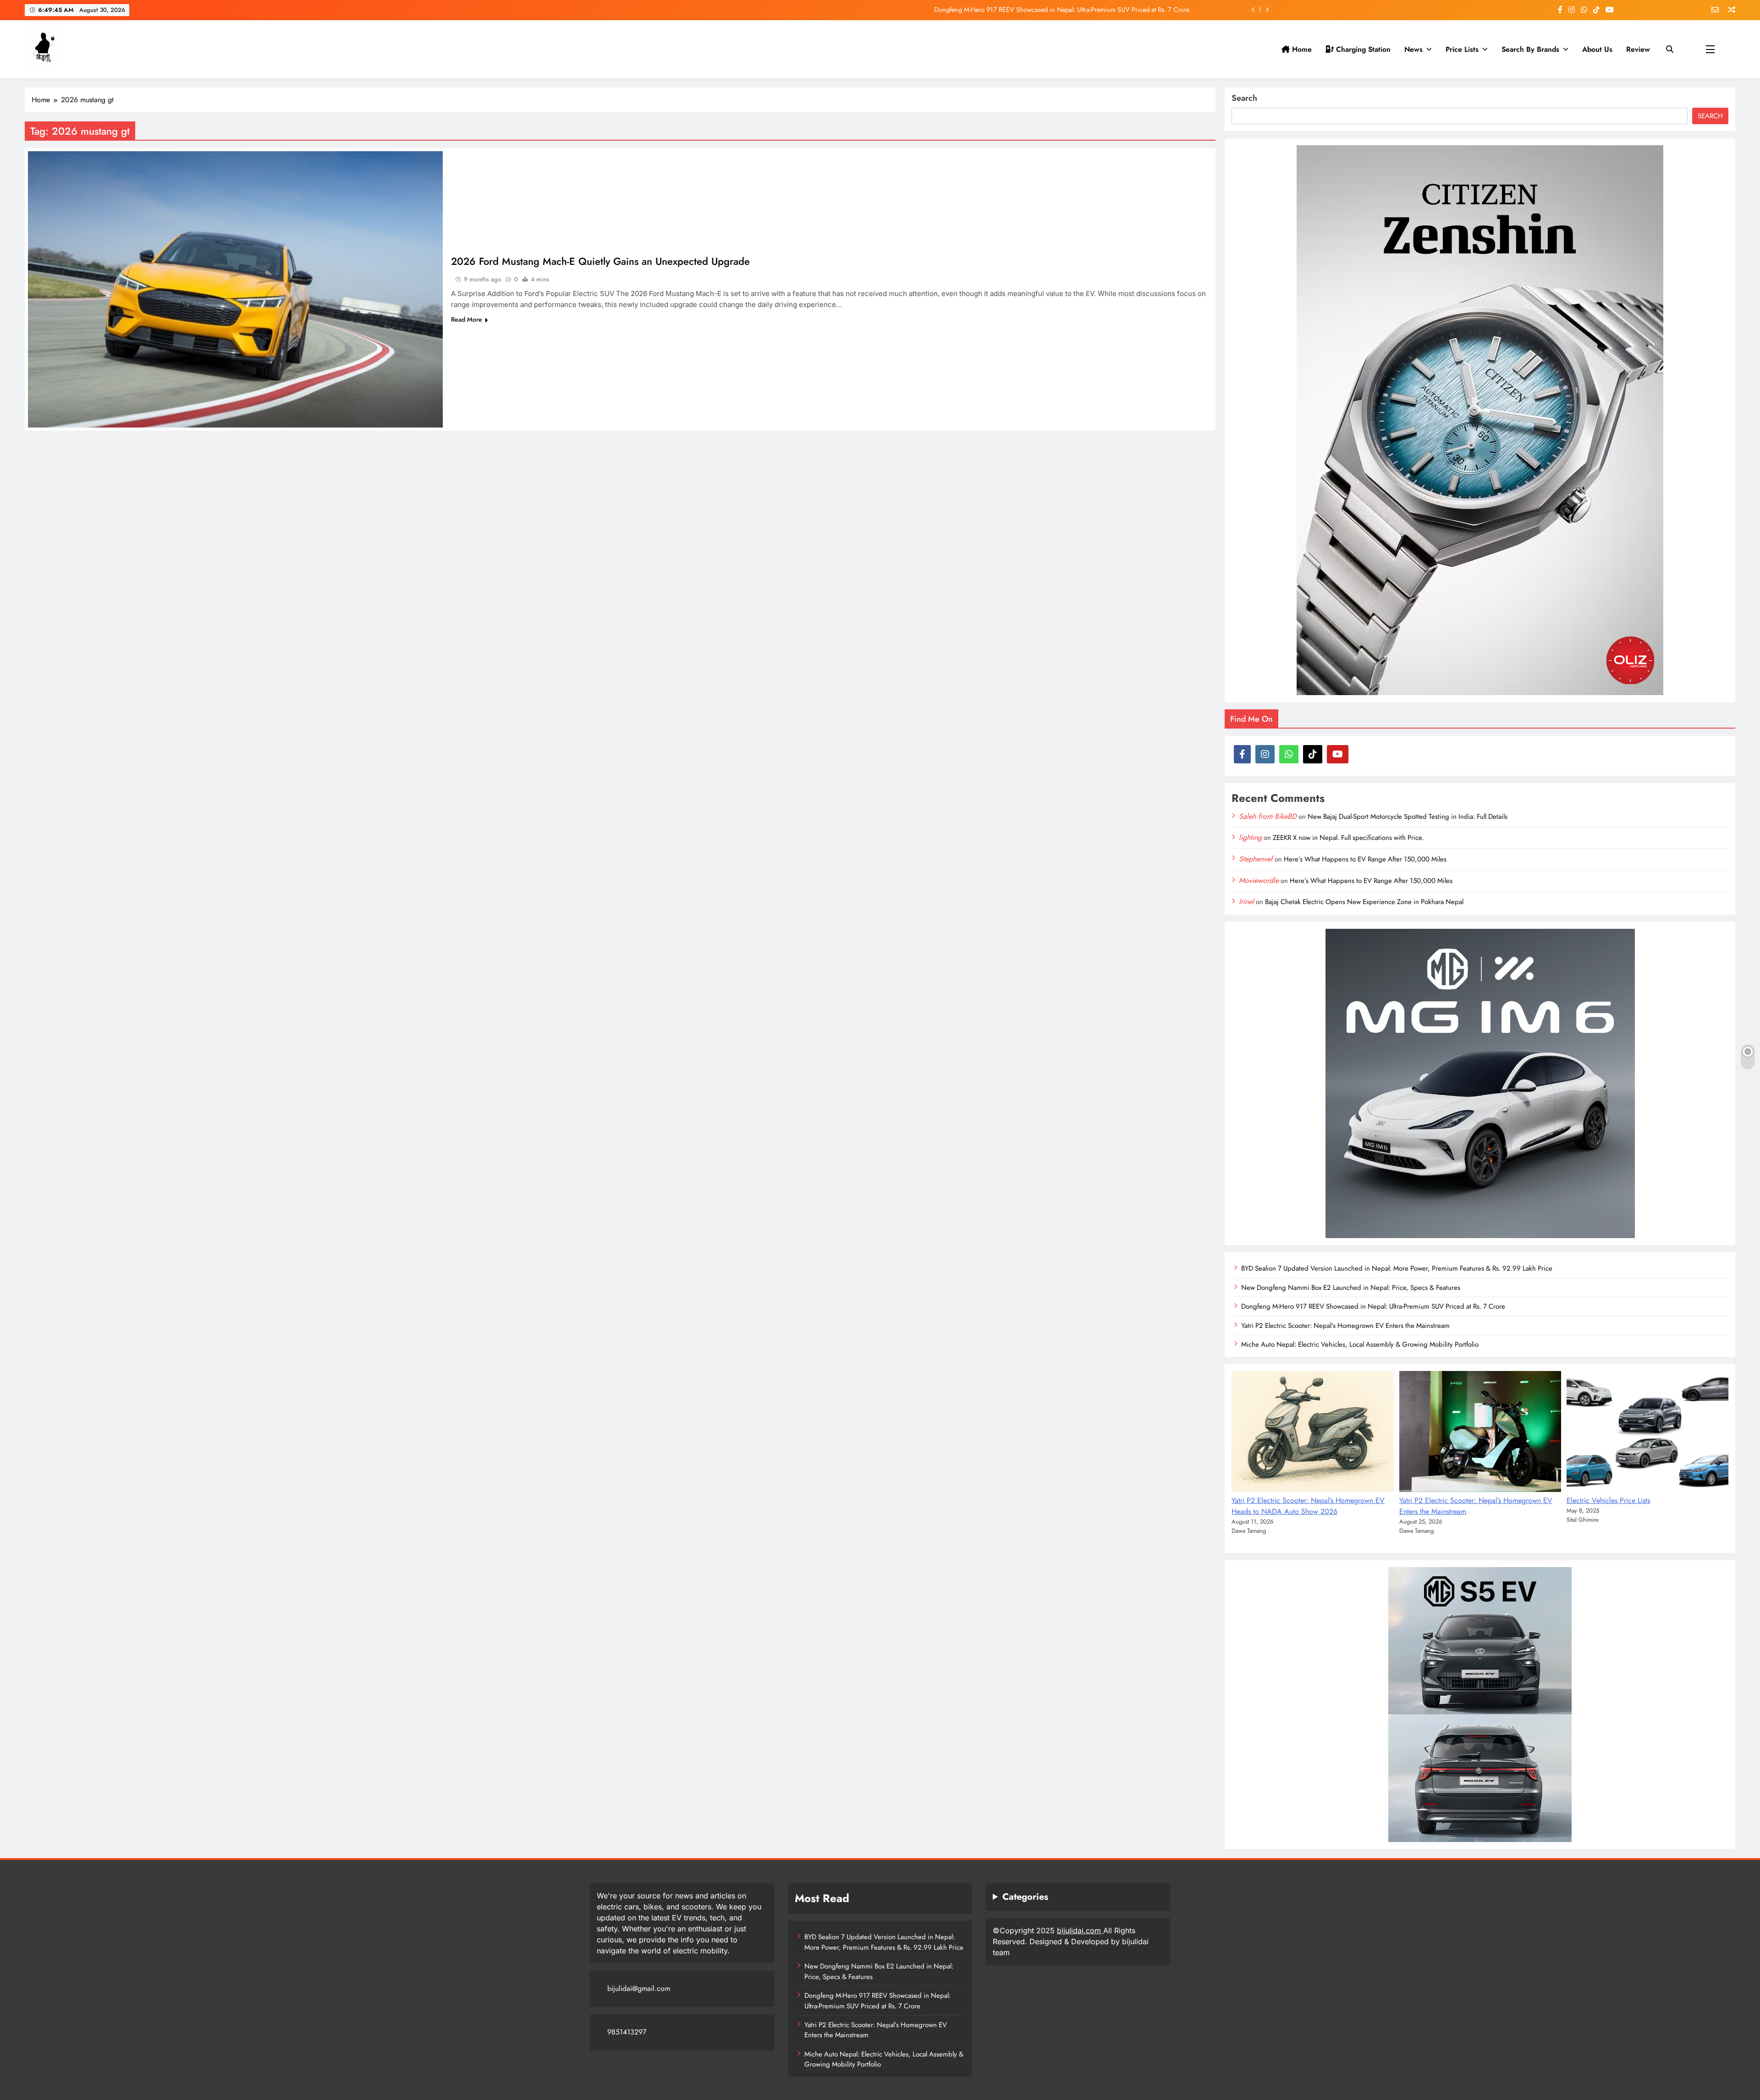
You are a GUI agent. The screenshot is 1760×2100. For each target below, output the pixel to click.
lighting (1250, 837)
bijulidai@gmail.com (639, 1988)
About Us (1597, 49)
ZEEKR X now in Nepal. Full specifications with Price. (1348, 838)
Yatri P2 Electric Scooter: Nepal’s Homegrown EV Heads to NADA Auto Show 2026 (1308, 1506)
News (1413, 49)
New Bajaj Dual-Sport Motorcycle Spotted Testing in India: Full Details (1408, 817)
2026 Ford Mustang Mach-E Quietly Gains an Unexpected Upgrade (600, 261)
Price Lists (1462, 49)
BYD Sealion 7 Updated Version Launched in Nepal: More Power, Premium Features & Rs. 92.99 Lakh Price (1397, 1268)
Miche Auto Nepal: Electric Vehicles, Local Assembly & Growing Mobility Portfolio (1360, 1344)
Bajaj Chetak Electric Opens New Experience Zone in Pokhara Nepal (1364, 902)
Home (1301, 49)
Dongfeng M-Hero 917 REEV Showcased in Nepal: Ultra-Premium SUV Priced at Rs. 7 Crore (1373, 1306)
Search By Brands (1530, 49)
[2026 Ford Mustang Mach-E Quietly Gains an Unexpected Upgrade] (235, 289)
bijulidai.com (1080, 1930)
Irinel (1246, 902)
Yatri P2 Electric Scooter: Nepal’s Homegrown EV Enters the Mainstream (1090, 10)
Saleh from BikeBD (1268, 816)
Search (1244, 98)
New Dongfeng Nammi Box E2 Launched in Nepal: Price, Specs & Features (1351, 1288)
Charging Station (1362, 49)
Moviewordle (1259, 880)
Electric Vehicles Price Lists (1608, 1500)
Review (1638, 49)
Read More (467, 319)
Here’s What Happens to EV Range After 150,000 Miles (1365, 859)
